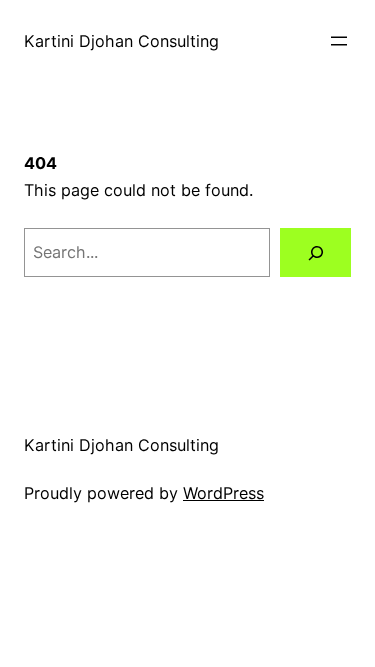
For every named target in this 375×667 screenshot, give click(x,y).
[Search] (315, 253)
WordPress (223, 493)
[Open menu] (339, 41)
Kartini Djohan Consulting (121, 41)
